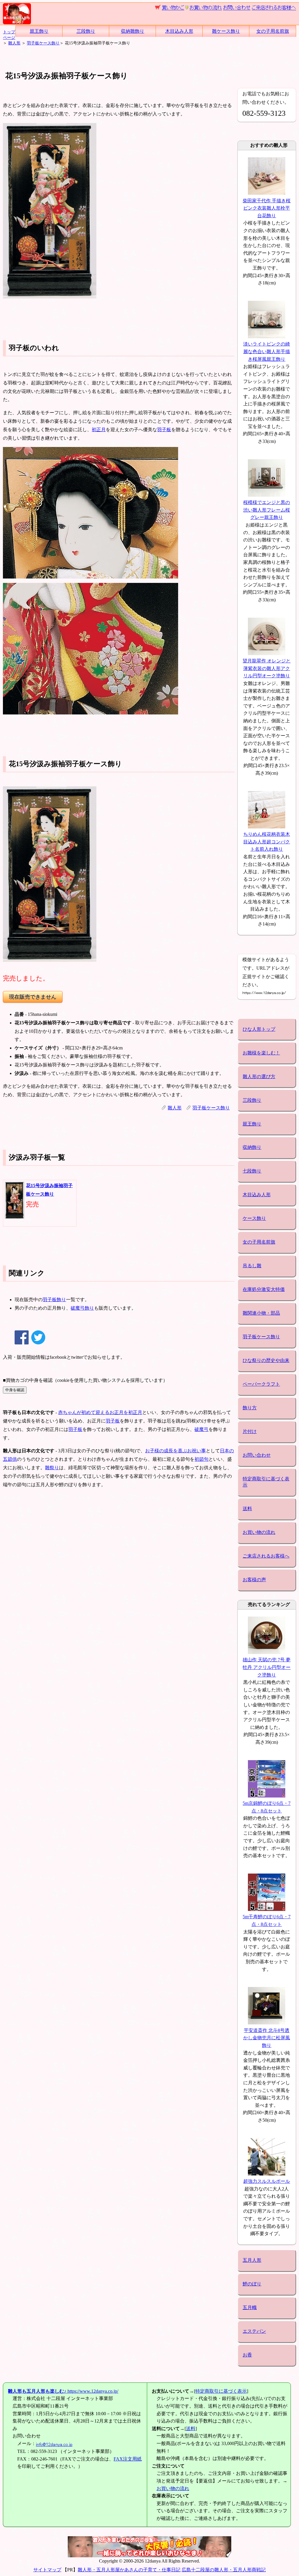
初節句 (201, 1459)
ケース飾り (254, 1218)
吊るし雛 (252, 1266)
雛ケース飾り (226, 31)
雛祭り (52, 1468)
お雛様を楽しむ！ (261, 1053)
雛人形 (14, 43)
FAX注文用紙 (128, 2459)
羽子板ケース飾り (43, 43)
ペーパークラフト (261, 1384)
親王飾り (39, 31)
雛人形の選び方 (259, 1077)
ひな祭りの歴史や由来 (266, 1360)
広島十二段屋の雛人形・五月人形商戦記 (224, 2570)
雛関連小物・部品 (261, 1313)
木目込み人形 (179, 31)
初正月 (99, 430)
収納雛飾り (133, 31)
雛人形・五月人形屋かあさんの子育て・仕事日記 (129, 2570)
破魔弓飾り (82, 1308)
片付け (250, 1431)
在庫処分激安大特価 (264, 1289)
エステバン (254, 2331)
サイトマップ (47, 2570)
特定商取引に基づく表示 (266, 1482)
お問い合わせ (257, 1455)
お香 (247, 2355)
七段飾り (252, 1171)
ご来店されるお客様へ (266, 1556)
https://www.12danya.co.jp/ (63, 2391)
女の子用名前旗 (273, 31)
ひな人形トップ (259, 1029)
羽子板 (164, 430)
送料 (247, 1509)
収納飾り (252, 1147)
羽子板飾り (54, 1300)
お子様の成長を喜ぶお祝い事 (175, 1451)
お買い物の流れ (259, 1532)
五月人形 (252, 2260)
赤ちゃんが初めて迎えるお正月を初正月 (100, 1412)
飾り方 (250, 1408)
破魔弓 (201, 1429)
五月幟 (250, 2307)
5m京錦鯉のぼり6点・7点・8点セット (267, 1807)
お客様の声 (254, 1580)
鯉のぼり (252, 2284)
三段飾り (86, 31)
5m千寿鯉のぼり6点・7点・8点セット (267, 1920)
